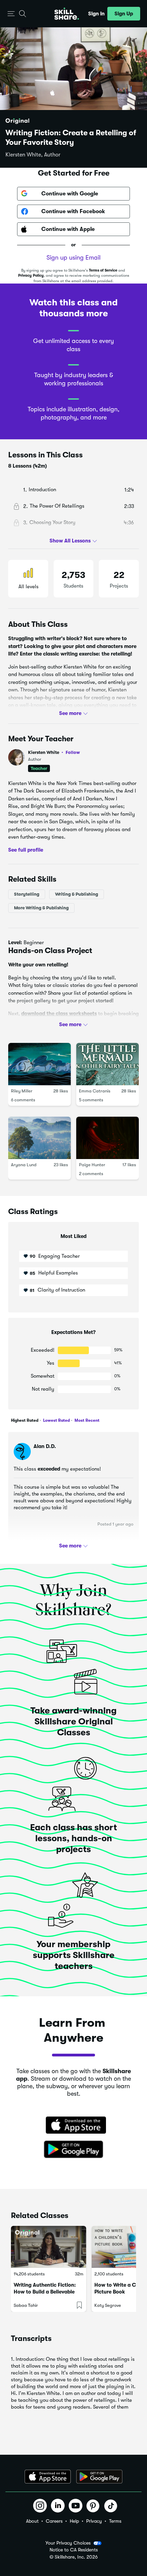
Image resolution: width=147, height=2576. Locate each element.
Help (74, 2521)
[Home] (67, 14)
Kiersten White (54, 752)
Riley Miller (22, 1091)
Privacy (94, 2521)
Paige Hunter (92, 1165)
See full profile (26, 850)
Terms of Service (103, 270)
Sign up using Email (73, 258)
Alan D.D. (45, 1446)
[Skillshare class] (49, 2247)
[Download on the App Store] (73, 2126)
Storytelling (27, 894)
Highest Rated (25, 1420)
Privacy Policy (31, 275)
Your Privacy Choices (68, 2543)
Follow (73, 752)
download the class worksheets (59, 1014)
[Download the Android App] (99, 2477)
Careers (54, 2521)
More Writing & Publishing (41, 908)
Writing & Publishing (77, 894)
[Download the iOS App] (48, 2477)
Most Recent (86, 1420)
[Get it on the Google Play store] (73, 2150)
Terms (115, 2521)
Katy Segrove (108, 2305)
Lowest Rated (56, 1420)
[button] (11, 14)
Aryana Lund (24, 1165)
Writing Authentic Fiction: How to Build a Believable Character (45, 2292)
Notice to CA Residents (74, 2550)
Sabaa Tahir (26, 2305)
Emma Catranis (95, 1091)
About (32, 2521)
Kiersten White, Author (33, 155)
